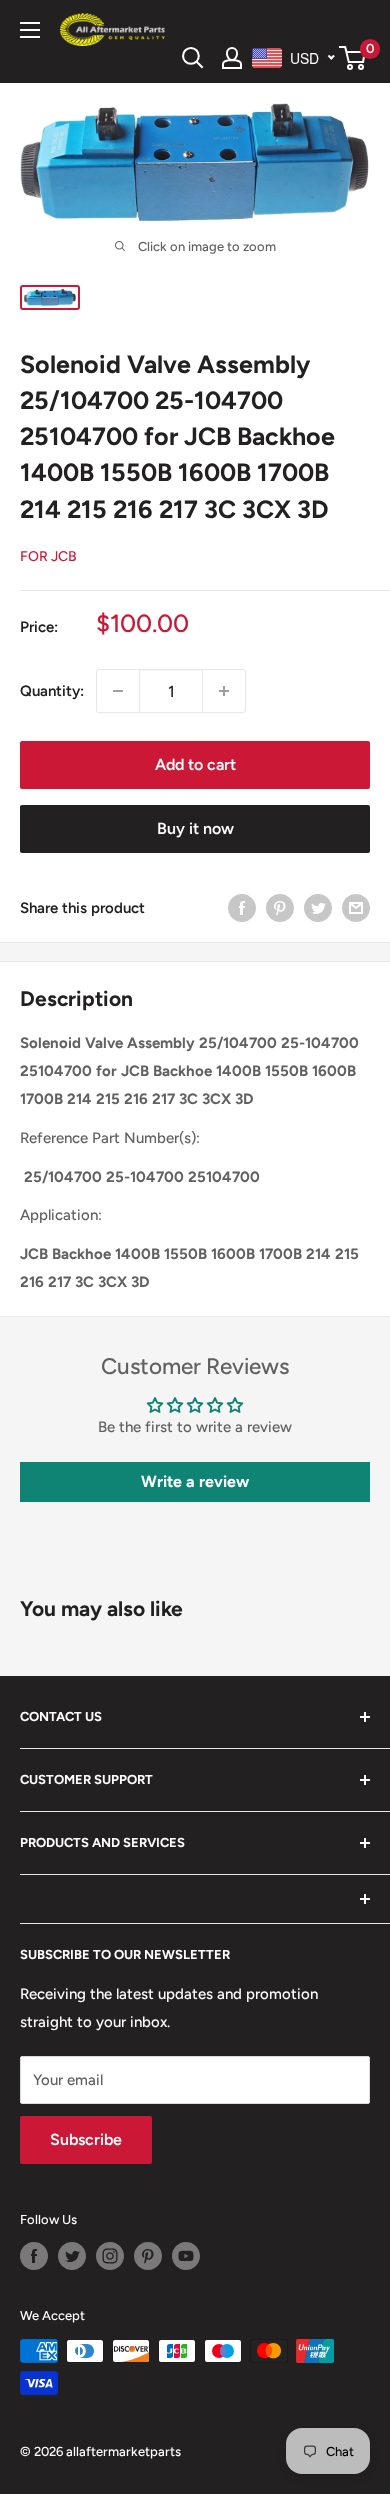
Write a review (195, 1481)
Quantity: (52, 691)
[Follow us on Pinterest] (148, 2256)
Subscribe (86, 2139)
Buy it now (195, 828)
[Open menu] (30, 30)
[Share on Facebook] (242, 907)
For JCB (48, 556)
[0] (353, 58)
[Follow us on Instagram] (110, 2256)
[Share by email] (356, 907)
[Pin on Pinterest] (280, 907)
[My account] (232, 58)
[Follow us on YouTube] (186, 2256)
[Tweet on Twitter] (318, 907)
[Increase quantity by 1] (224, 691)
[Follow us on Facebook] (34, 2256)
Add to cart (195, 764)
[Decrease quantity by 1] (118, 691)
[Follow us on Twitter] (72, 2256)
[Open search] (193, 58)
